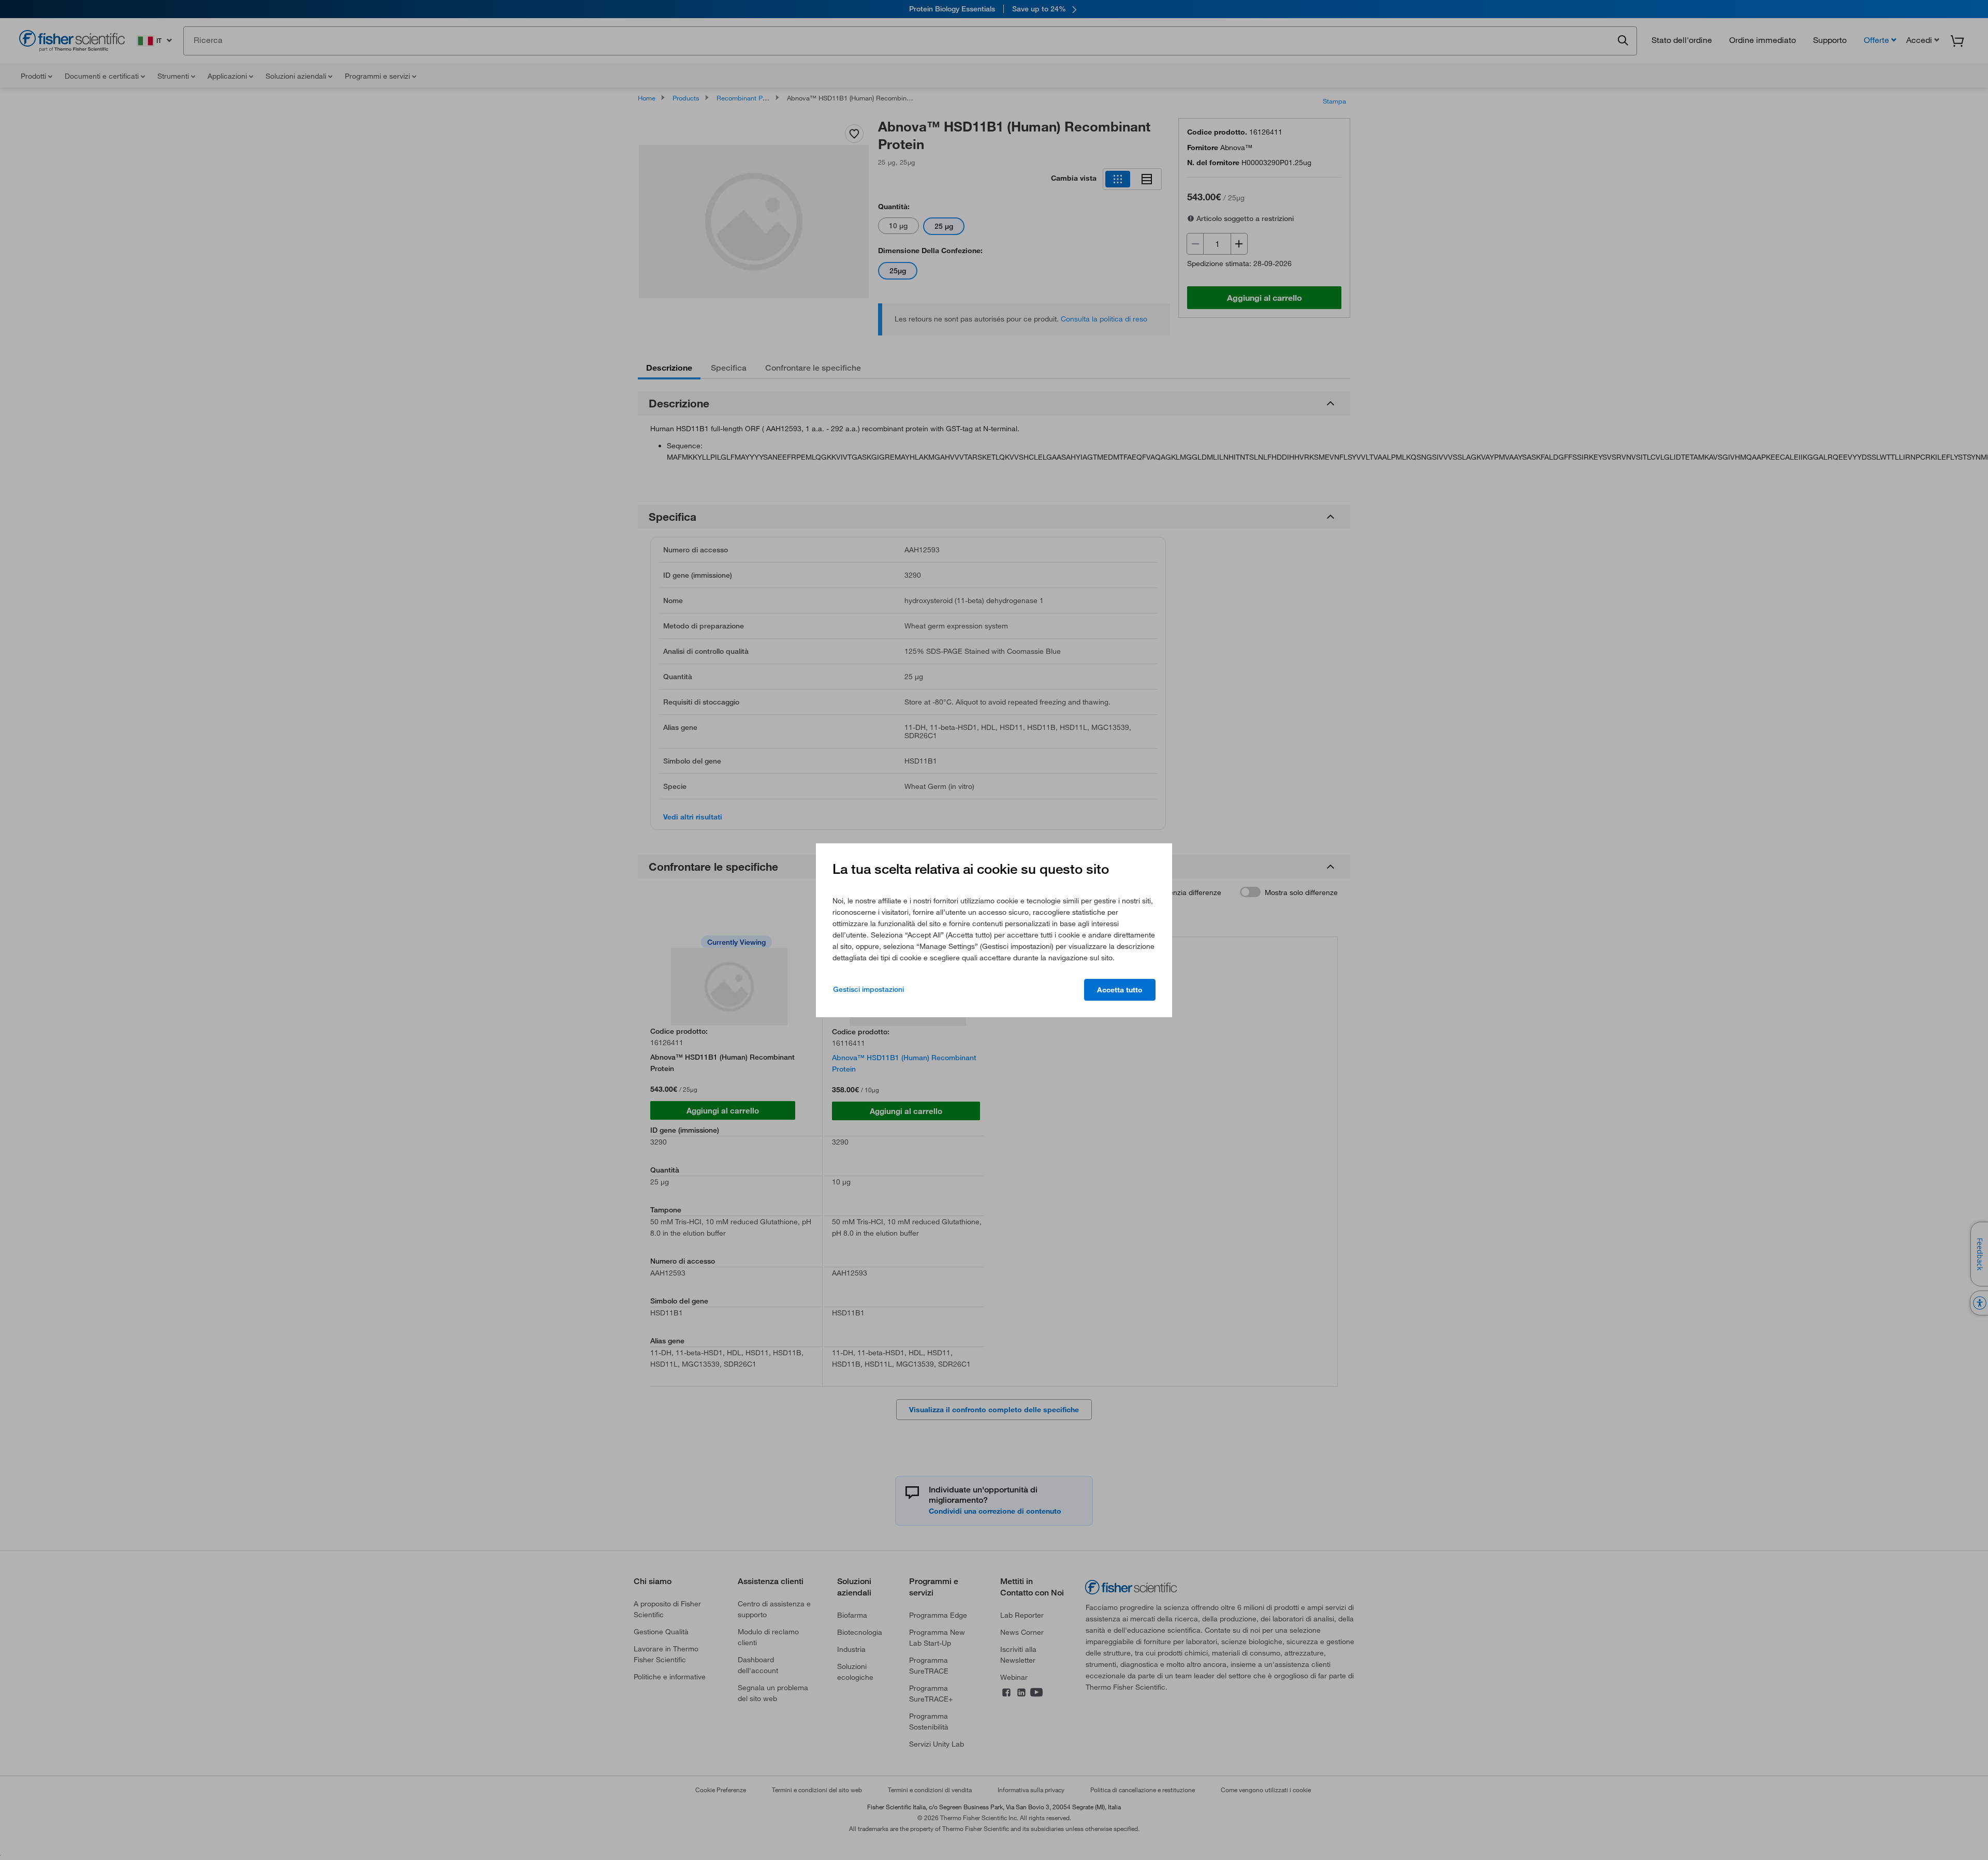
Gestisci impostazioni (868, 989)
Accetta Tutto (1120, 990)
